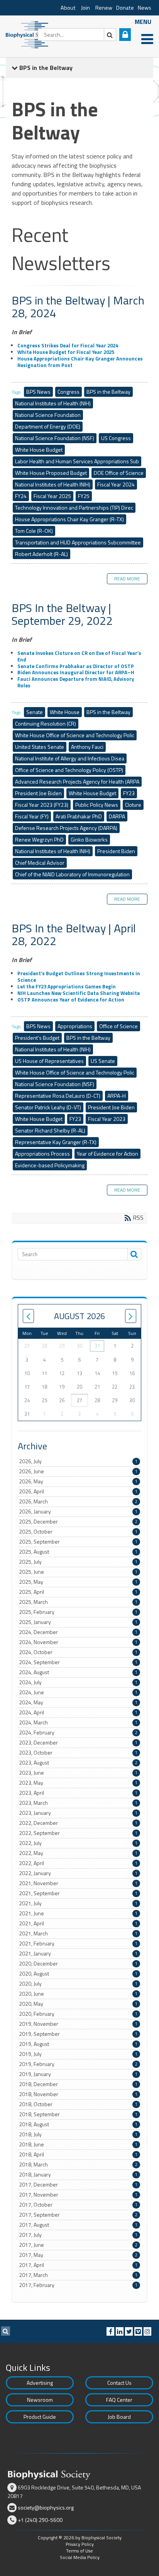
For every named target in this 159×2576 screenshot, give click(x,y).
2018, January (78, 2175)
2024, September (78, 1662)
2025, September (78, 1542)
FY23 (129, 793)
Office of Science (118, 1026)
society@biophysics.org (46, 2507)
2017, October (78, 2205)
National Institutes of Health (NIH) (53, 403)
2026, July (78, 1461)
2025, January (78, 1622)
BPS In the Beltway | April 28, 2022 (74, 934)
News (145, 8)
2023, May (78, 1783)
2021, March (78, 1933)
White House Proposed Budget (51, 473)
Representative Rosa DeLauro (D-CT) (58, 1096)
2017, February (78, 2285)
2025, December (78, 1522)
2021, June (78, 1913)
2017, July (78, 2235)
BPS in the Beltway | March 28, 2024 (78, 307)
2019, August (78, 2044)
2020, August (78, 1974)
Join (85, 8)
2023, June (78, 1773)
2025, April (78, 1592)
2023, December (78, 1743)
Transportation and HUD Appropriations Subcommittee (78, 542)
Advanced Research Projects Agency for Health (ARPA (77, 781)
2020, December (78, 1964)
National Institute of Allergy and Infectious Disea (70, 758)
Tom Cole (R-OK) (34, 531)
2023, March (78, 1803)
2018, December (78, 2084)
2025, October (78, 1532)
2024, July (78, 1682)
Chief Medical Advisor (40, 863)
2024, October (78, 1652)
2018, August (78, 2124)
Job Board (119, 2417)
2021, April (78, 1923)
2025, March (78, 1602)
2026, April (78, 1491)
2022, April (78, 1863)
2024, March (78, 1722)
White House (65, 712)
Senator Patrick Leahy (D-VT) (48, 1107)
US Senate (103, 1061)
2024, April (78, 1712)
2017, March (78, 2275)
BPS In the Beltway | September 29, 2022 (62, 614)
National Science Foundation (48, 415)
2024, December (78, 1632)
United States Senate (40, 747)
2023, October (78, 1753)
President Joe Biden (38, 793)
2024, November (78, 1642)
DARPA (117, 816)
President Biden (116, 851)
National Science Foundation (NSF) (55, 438)
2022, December (78, 1823)
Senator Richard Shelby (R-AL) (50, 1130)
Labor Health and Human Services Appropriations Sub (77, 461)
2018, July (78, 2134)
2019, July (78, 2054)
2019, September (78, 2034)
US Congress (116, 438)
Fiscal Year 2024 (116, 484)
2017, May (78, 2255)
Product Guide (40, 2417)
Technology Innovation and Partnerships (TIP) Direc (74, 508)
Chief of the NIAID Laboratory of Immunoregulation (72, 874)
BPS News (38, 392)
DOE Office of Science (119, 473)
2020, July (78, 1984)
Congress (69, 392)
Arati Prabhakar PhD (79, 816)
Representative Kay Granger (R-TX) (56, 1142)
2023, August (78, 1763)
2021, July (78, 1903)
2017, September (78, 2215)
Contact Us (119, 2383)
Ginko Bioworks (89, 839)
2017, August (78, 2225)
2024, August (78, 1672)
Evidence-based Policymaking (50, 1165)
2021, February (78, 1943)
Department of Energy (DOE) (48, 426)
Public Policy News (97, 805)
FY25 (84, 496)
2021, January (78, 1954)
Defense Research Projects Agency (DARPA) (66, 828)
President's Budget (37, 1038)
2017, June (78, 2245)
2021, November (78, 1883)
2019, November (78, 2024)
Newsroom (40, 2400)
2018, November (78, 2094)
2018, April (78, 2154)
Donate (125, 8)
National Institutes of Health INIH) (53, 484)
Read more (127, 579)
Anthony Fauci (87, 747)
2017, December (78, 2185)
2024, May (78, 1702)
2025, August (78, 1552)
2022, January (78, 1873)
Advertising (40, 2383)
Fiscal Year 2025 (52, 496)
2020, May (78, 2004)
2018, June (78, 2144)
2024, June (78, 1692)
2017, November (78, 2195)
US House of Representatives (49, 1061)
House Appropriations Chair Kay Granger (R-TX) (69, 519)
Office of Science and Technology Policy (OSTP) (69, 770)
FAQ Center (119, 2400)
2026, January (78, 1512)
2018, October (78, 2104)
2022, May (78, 1853)
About (68, 8)
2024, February (78, 1733)
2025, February (78, 1612)
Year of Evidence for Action (107, 1154)
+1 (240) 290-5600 (40, 2520)
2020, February (78, 2014)
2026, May (78, 1481)
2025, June (78, 1572)
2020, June (78, 1994)
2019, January (78, 2074)
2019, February (78, 2064)
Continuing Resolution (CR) (46, 723)
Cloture (133, 805)
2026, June (78, 1471)
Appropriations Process (42, 1154)
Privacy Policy (80, 2544)
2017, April (78, 2265)
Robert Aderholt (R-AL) (41, 554)
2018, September (78, 2114)
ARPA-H (117, 1096)
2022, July (78, 1843)
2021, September (78, 1893)
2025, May (78, 1582)
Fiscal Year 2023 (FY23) (42, 805)
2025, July (78, 1562)
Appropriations (75, 1026)
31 (97, 1346)
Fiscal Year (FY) (32, 816)
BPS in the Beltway (108, 392)
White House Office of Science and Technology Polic (75, 735)
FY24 (21, 496)
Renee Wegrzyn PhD (39, 839)
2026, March (78, 1501)
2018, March (78, 2165)
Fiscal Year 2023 (107, 1119)
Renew (104, 8)
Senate (35, 712)
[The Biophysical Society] (29, 34)
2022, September (78, 1833)
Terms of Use (79, 2551)
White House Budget (39, 450)
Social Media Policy (80, 2557)
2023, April (78, 1793)
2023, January (78, 1813)
